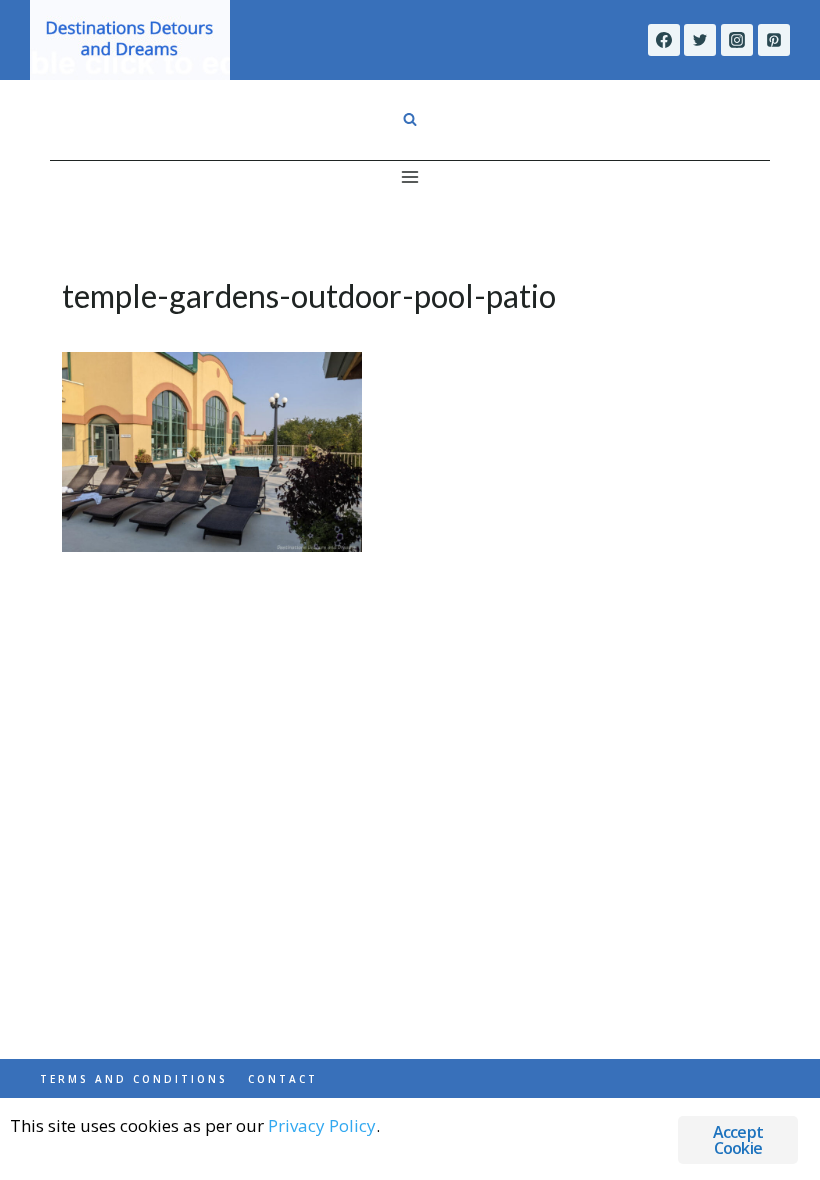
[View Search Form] (410, 120)
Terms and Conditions (134, 1079)
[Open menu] (410, 176)
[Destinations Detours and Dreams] (130, 40)
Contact (283, 1079)
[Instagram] (737, 40)
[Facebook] (664, 40)
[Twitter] (700, 40)
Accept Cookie (738, 1140)
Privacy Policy (322, 1125)
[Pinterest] (774, 40)
